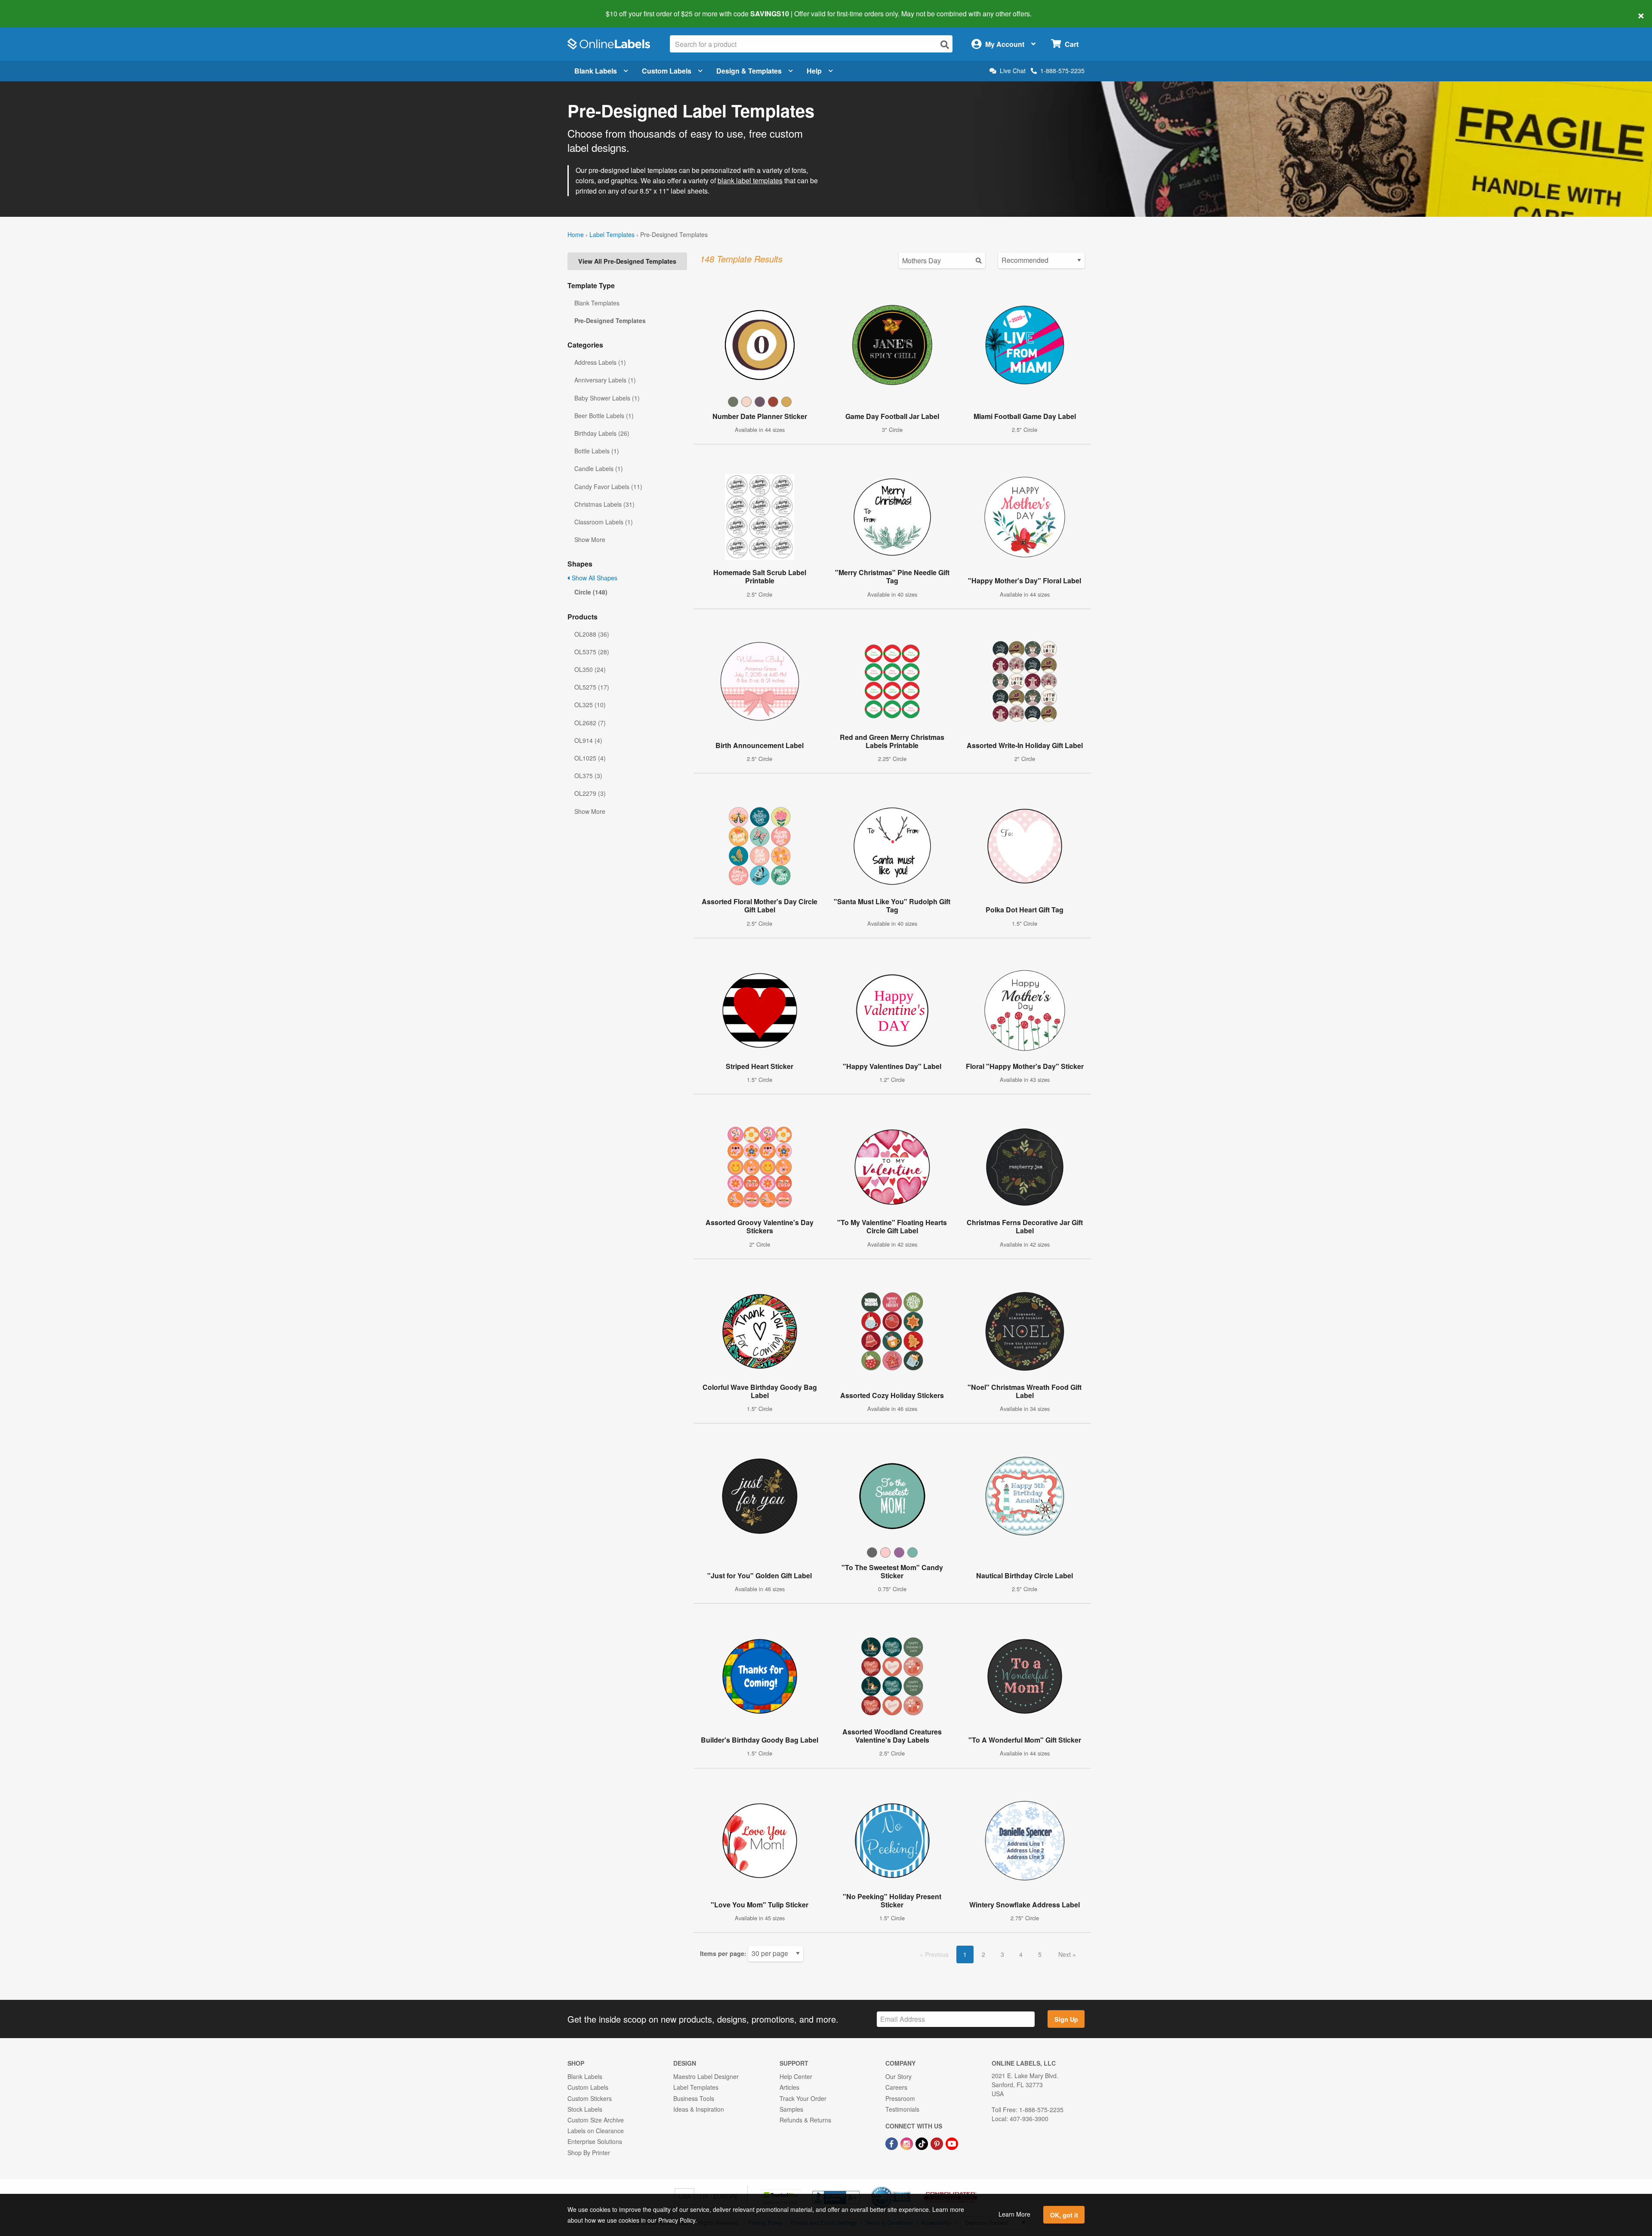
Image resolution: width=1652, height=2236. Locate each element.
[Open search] (945, 45)
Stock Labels (585, 2109)
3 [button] (1002, 1954)
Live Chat (1013, 71)
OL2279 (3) (590, 793)
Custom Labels (667, 71)
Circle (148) (591, 592)
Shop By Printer (589, 2153)
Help (814, 71)
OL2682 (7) (590, 723)
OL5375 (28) (592, 652)
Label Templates (612, 234)
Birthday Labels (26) (602, 433)
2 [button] (983, 1954)
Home (576, 234)
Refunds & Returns (805, 2120)
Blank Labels (596, 71)
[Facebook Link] (892, 2143)
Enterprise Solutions (595, 2141)
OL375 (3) (588, 776)
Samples (791, 2109)
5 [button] (1040, 1954)
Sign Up (1066, 2019)
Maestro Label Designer (706, 2076)
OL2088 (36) (592, 634)
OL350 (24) (590, 669)
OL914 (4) (588, 740)
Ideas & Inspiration (699, 2109)
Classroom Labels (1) (604, 522)
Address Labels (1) (600, 362)
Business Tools (694, 2098)
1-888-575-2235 (1062, 71)
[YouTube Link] (952, 2143)
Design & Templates (749, 71)
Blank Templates (597, 303)
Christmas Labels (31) (604, 504)
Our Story (898, 2076)
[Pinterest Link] (938, 2143)
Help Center (796, 2076)
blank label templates (750, 180)
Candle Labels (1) (599, 468)
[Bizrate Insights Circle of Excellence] (908, 2187)
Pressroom (900, 2098)
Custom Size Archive (596, 2120)
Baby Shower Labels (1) (607, 398)
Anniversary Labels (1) (605, 380)
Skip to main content (31, 8)
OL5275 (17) (592, 687)
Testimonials (902, 2109)
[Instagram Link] (908, 2143)
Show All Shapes (594, 578)
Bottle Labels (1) (597, 451)
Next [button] (1065, 1954)
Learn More (1014, 2214)
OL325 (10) (590, 705)
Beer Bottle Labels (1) (604, 416)
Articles (789, 2087)
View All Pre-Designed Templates (627, 261)
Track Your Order (803, 2098)
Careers (896, 2087)
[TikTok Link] (923, 2143)
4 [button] (1021, 1954)
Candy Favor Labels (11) (608, 487)
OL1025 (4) (590, 758)
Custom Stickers (590, 2098)
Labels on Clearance (596, 2131)
